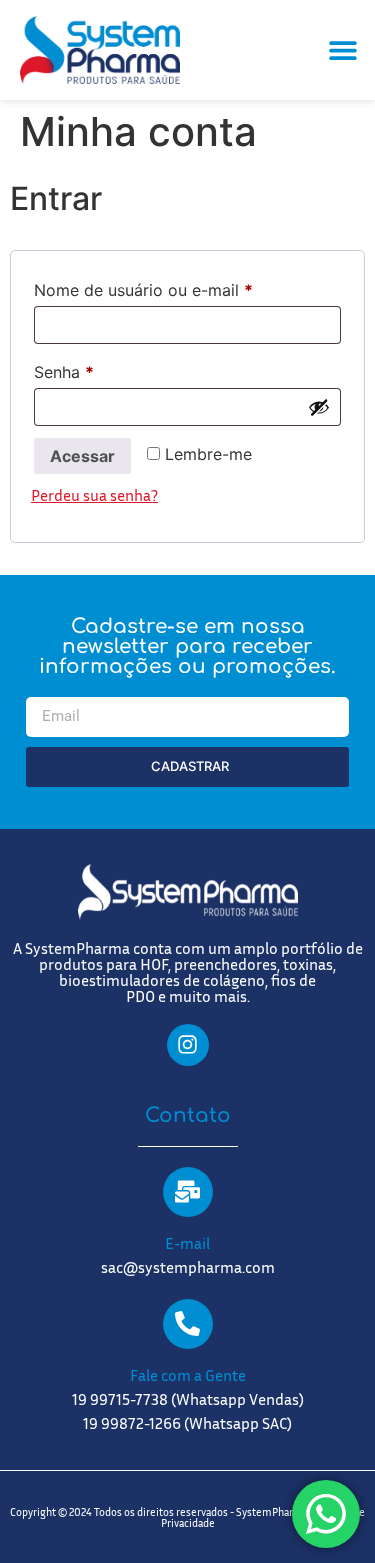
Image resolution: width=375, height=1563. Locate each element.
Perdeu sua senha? (94, 495)
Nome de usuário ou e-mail (186, 287)
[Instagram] (188, 1045)
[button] (342, 50)
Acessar (82, 456)
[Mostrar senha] (319, 407)
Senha (107, 369)
